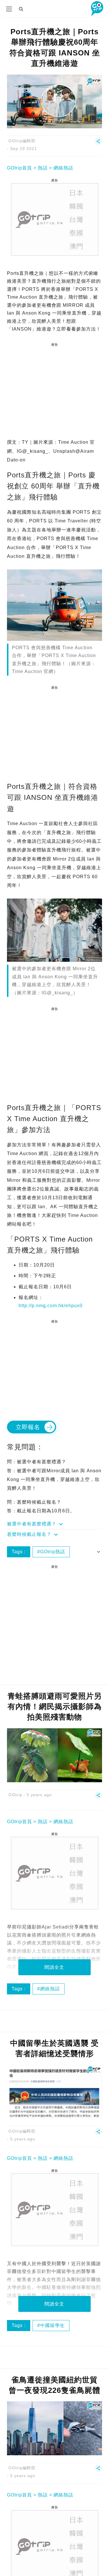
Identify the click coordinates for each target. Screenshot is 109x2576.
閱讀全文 (54, 1967)
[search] (21, 9)
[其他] (98, 144)
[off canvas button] (9, 9)
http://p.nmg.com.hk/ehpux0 (51, 1306)
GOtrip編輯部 (22, 141)
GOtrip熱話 (53, 1552)
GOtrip (15, 1795)
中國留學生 (52, 2325)
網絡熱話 (63, 168)
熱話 (43, 168)
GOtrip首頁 (19, 168)
